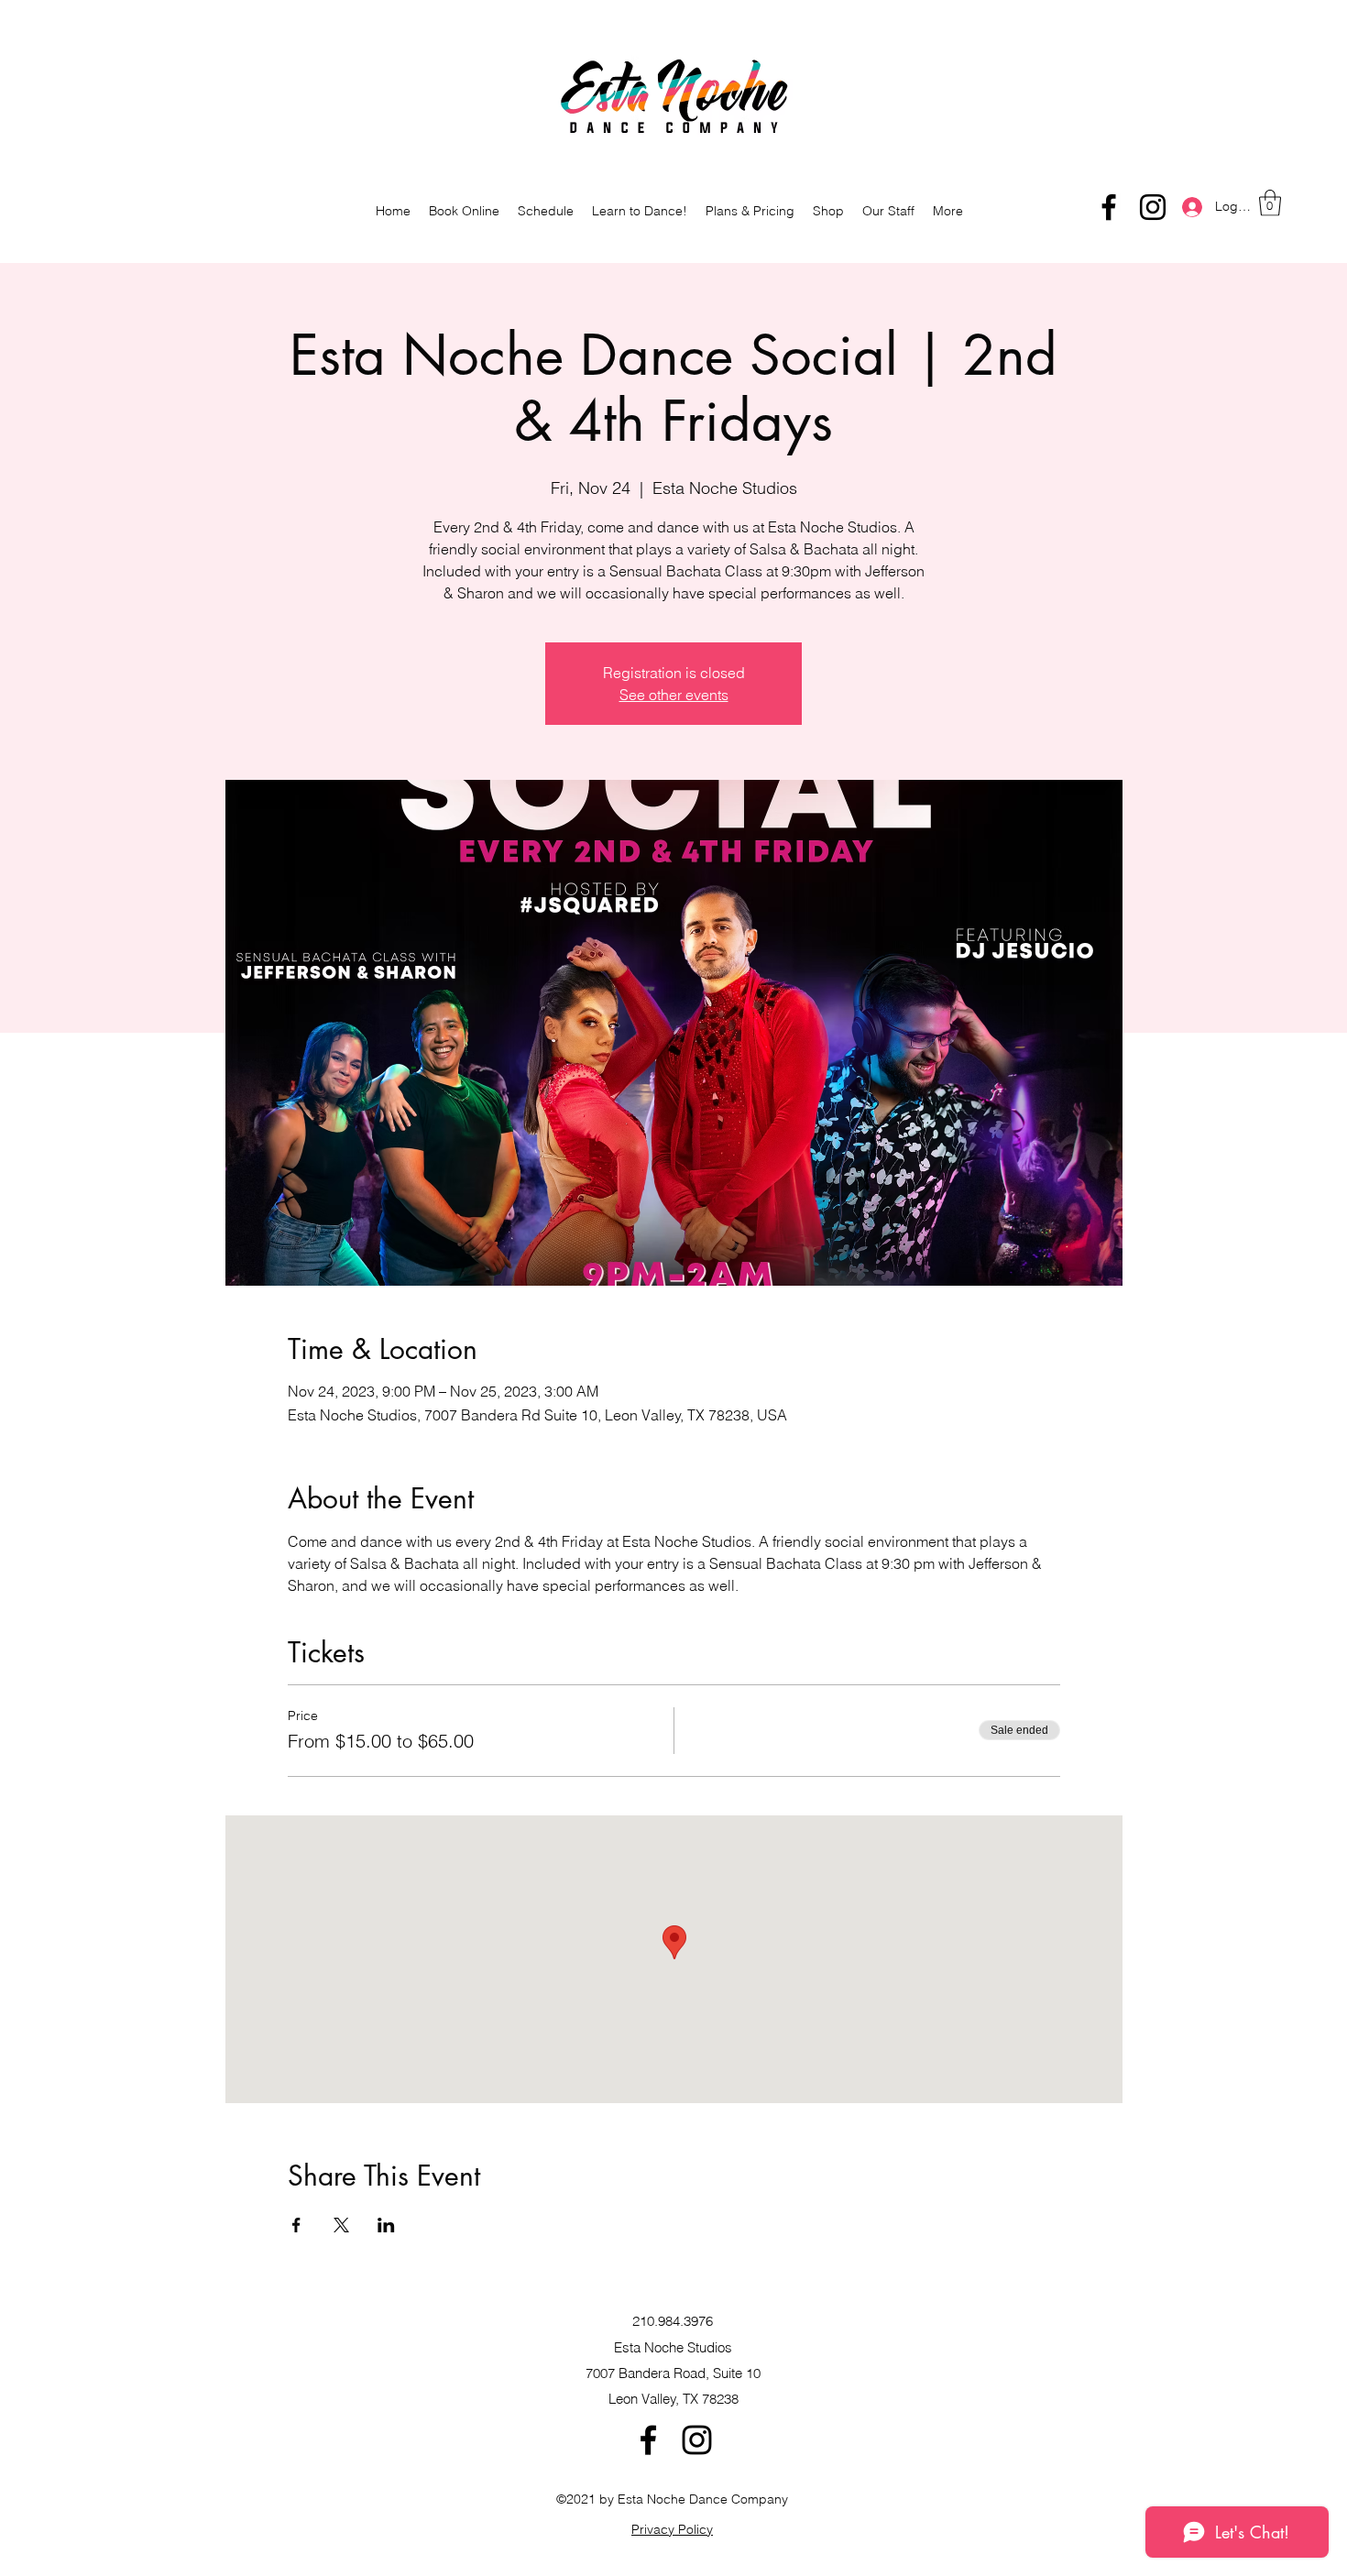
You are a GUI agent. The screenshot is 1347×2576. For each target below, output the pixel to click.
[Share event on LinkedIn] (386, 2225)
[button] (1270, 203)
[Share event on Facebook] (296, 2225)
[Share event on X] (341, 2225)
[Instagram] (1153, 207)
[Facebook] (1109, 207)
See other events (674, 695)
